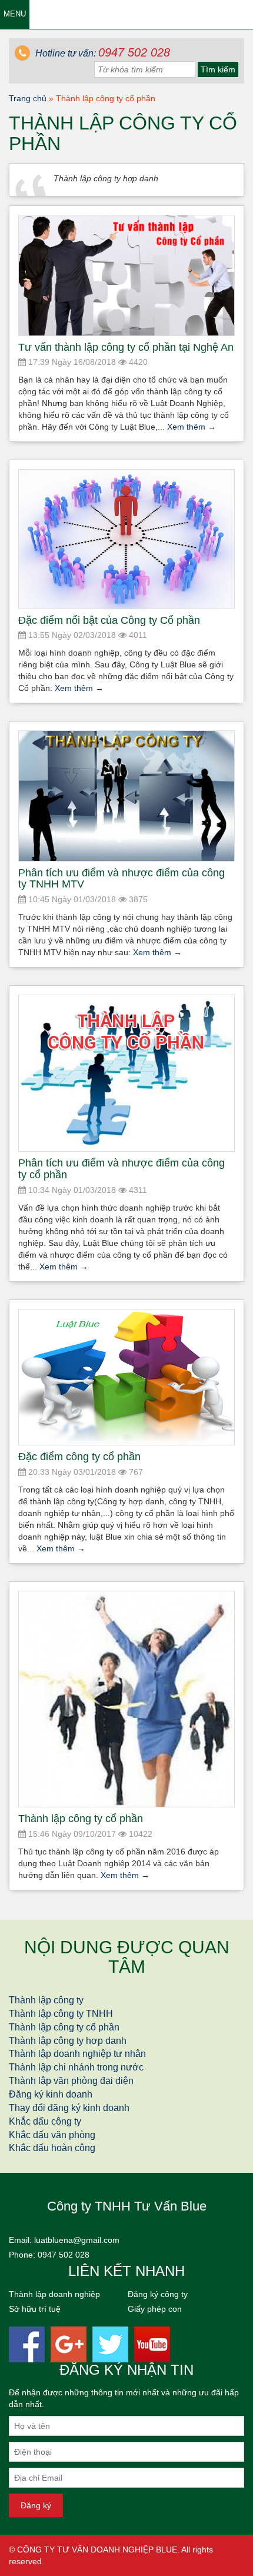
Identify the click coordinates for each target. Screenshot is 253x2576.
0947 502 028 (64, 2255)
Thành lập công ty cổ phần (64, 2027)
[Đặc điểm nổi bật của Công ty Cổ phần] (126, 539)
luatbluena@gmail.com (77, 2240)
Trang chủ (28, 98)
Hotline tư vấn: (101, 53)
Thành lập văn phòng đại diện (71, 2081)
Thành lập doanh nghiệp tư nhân (77, 2054)
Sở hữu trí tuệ (35, 2309)
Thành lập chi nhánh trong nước (76, 2067)
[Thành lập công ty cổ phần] (126, 1699)
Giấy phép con (155, 2309)
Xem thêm (192, 427)
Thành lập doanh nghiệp (54, 2294)
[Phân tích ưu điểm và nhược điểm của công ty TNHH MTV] (126, 796)
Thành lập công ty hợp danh (68, 2041)
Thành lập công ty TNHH (61, 2014)
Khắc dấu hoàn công (52, 2148)
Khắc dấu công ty (45, 2121)
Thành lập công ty (46, 2000)
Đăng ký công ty (158, 2294)
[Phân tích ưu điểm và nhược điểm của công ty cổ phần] (126, 1073)
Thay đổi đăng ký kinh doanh (69, 2108)
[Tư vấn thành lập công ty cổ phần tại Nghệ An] (126, 275)
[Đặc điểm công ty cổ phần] (126, 1377)
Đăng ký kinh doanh (51, 2094)
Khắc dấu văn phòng (52, 2135)
